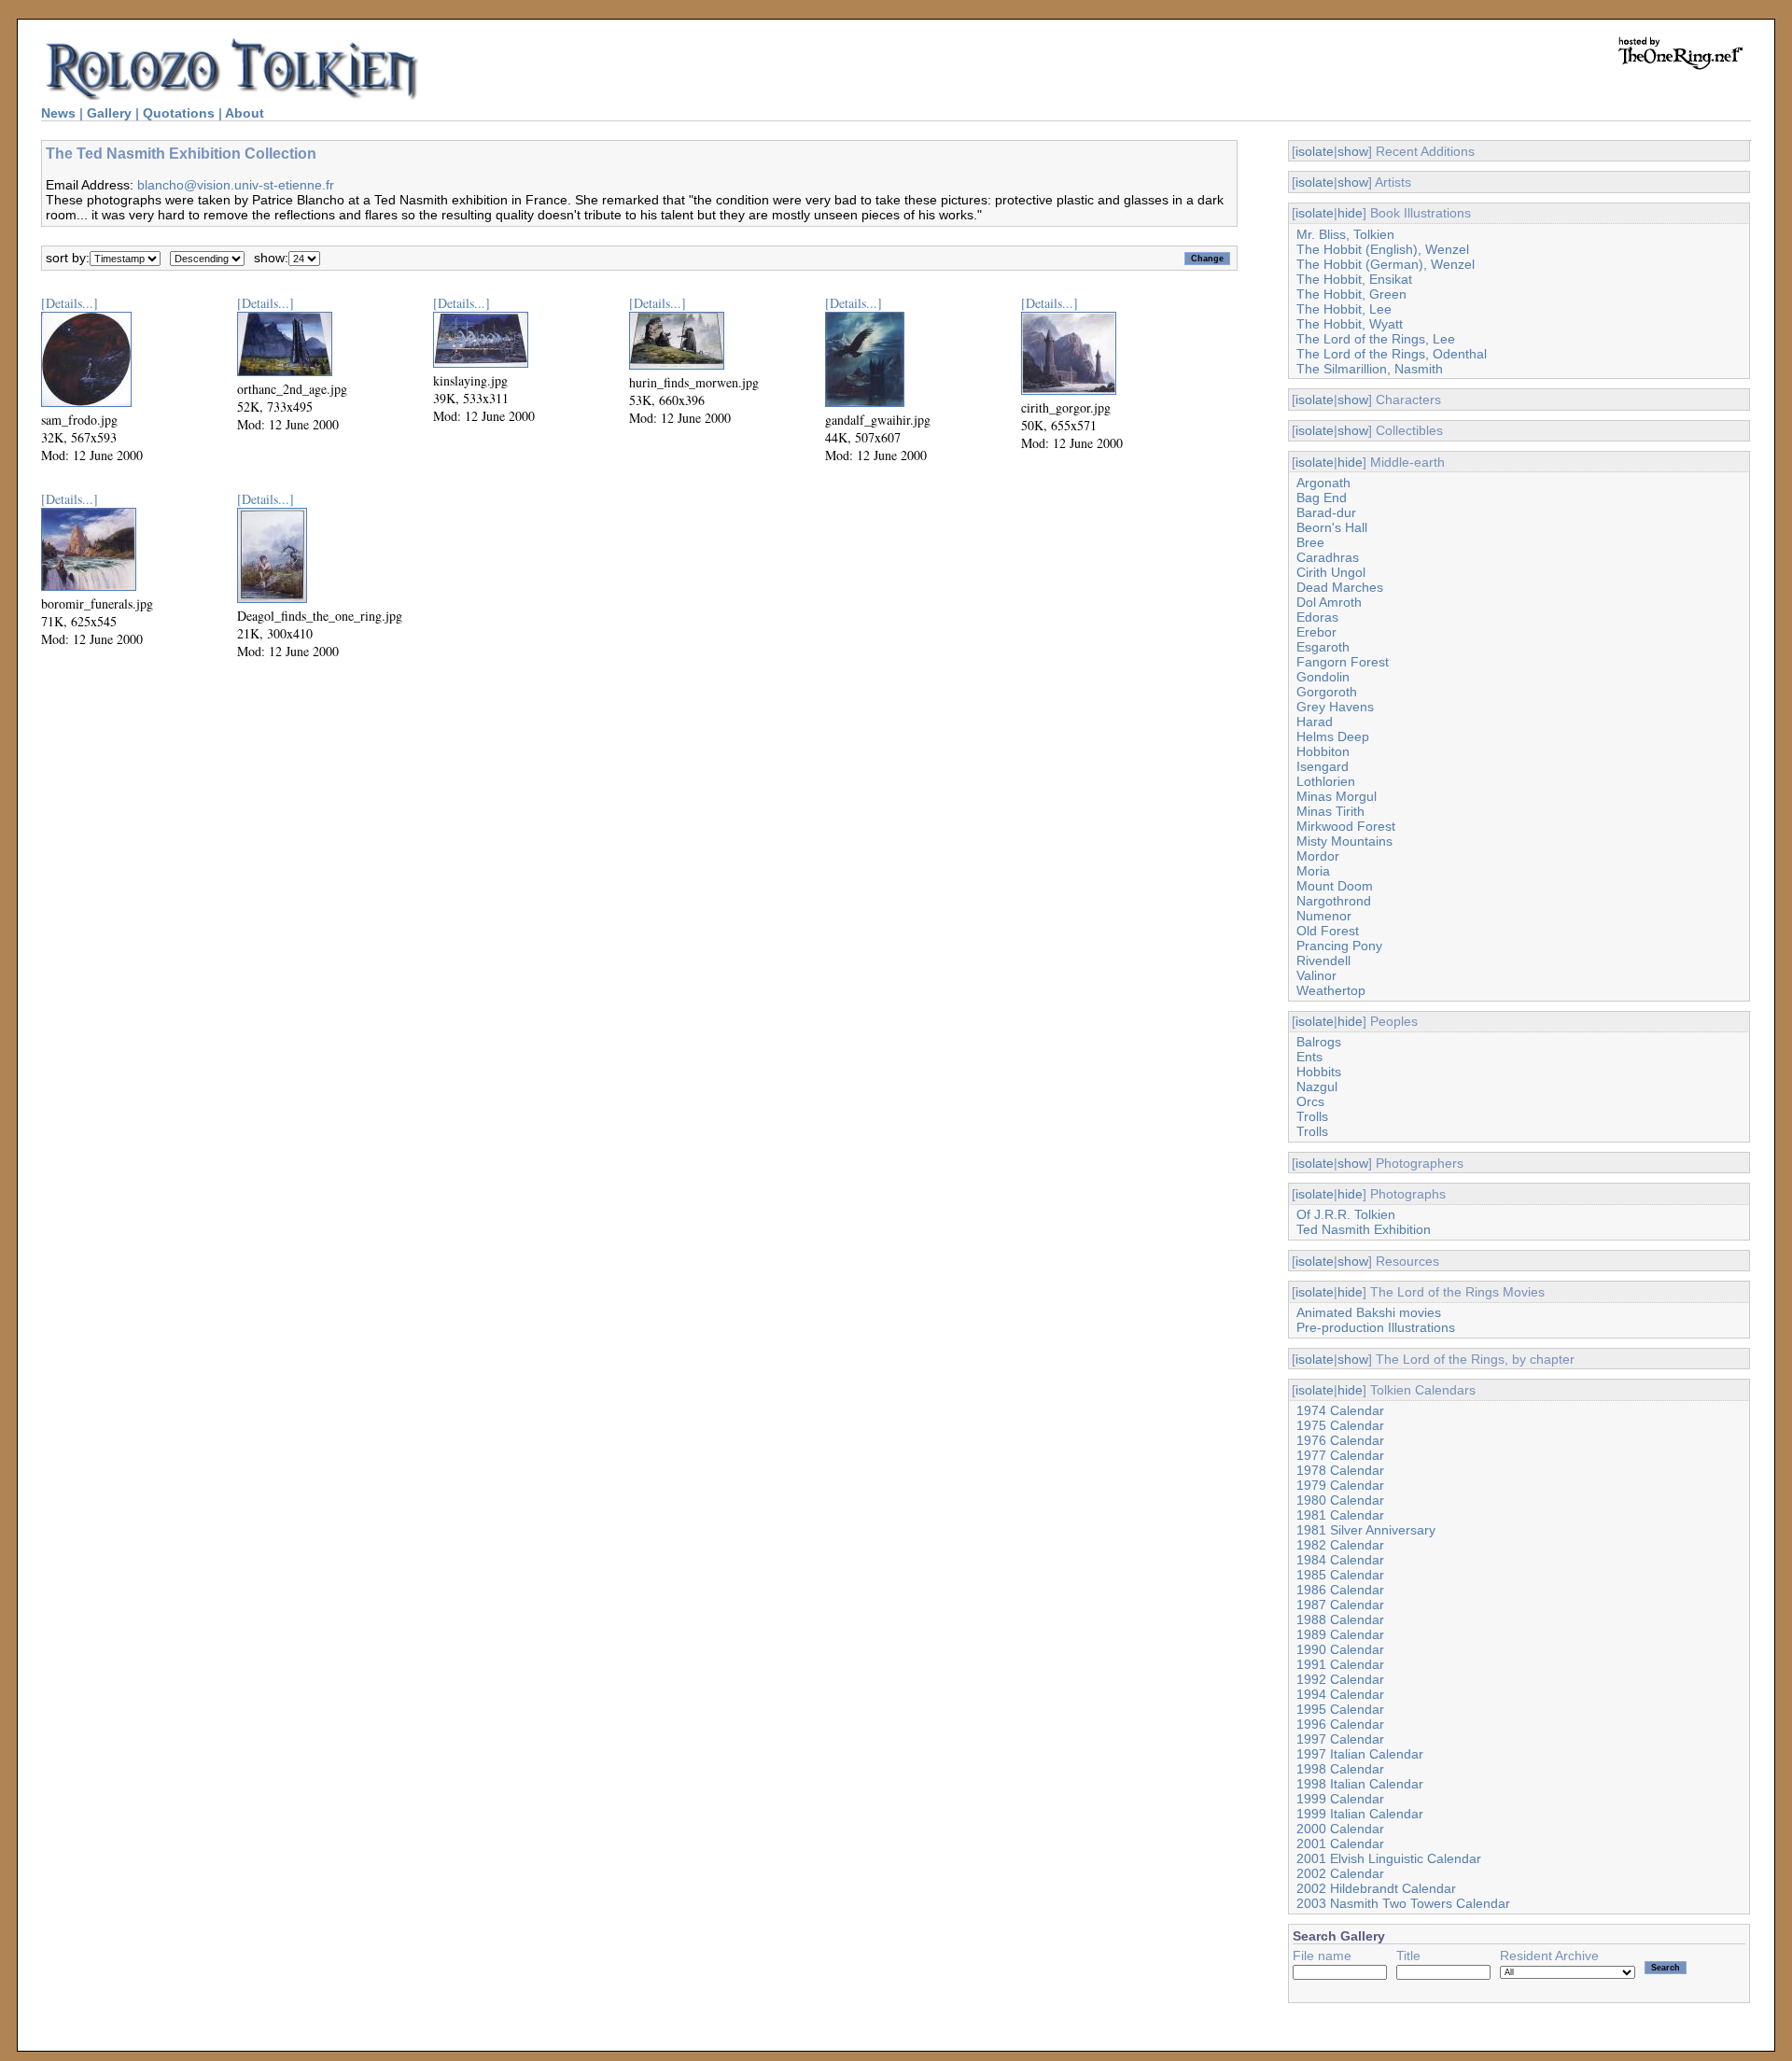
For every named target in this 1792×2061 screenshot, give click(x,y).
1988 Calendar (1340, 1619)
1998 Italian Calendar (1360, 1784)
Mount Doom (1335, 886)
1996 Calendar (1340, 1724)
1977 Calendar (1340, 1455)
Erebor (1316, 632)
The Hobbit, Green (1351, 294)
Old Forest (1328, 931)
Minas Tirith (1330, 811)
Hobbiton (1323, 751)
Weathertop (1331, 990)
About (245, 113)
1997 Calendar (1340, 1739)
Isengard (1323, 766)
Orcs (1310, 1101)
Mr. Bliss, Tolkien (1345, 234)
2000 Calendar (1340, 1829)
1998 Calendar (1340, 1769)
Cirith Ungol (1331, 572)
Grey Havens (1335, 707)
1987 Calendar (1340, 1605)
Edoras (1317, 617)
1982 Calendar (1340, 1545)
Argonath (1323, 483)
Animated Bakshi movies (1369, 1312)
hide (1350, 213)
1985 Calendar (1340, 1575)
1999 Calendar (1340, 1799)
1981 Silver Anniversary (1366, 1530)
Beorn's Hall (1332, 527)
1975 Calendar (1340, 1425)
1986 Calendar (1340, 1590)
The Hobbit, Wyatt (1350, 324)
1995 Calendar (1340, 1709)
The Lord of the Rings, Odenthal (1392, 354)
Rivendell (1323, 960)
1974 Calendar (1340, 1410)
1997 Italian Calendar (1360, 1754)
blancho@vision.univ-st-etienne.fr (236, 185)
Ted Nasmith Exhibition (1364, 1229)
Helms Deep (1333, 736)
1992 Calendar (1340, 1679)
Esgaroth (1323, 647)
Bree (1310, 542)
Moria (1313, 871)
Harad (1315, 722)
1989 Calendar (1340, 1634)
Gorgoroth (1327, 692)
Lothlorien (1326, 781)
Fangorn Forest (1343, 662)
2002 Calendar (1340, 1873)
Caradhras (1328, 557)
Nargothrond (1334, 901)
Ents (1309, 1057)
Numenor (1324, 916)
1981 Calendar (1340, 1515)
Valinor (1316, 975)
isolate (1315, 151)
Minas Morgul (1337, 796)
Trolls (1312, 1116)
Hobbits (1319, 1072)
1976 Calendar (1340, 1440)
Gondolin (1323, 677)
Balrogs (1319, 1042)
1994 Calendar (1340, 1694)
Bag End (1322, 498)
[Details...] (70, 303)
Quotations (179, 113)
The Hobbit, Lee (1344, 309)
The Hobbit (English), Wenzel (1383, 249)
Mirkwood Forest (1346, 826)
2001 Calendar (1340, 1844)
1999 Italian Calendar (1360, 1814)
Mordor (1318, 856)
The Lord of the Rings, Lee (1376, 339)
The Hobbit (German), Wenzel (1386, 264)
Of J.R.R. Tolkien (1346, 1214)
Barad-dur (1326, 512)
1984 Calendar (1340, 1560)
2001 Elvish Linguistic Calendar (1389, 1858)
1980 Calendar (1340, 1500)
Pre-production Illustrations (1376, 1327)
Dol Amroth (1329, 602)
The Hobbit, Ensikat (1354, 279)
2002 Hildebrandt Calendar (1376, 1888)
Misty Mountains (1344, 841)
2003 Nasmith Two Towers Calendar (1403, 1903)
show (1353, 151)
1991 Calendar (1340, 1664)
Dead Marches (1340, 587)
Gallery (109, 113)
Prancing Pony (1339, 946)
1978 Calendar (1340, 1470)
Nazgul (1317, 1087)
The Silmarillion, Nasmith (1370, 369)
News (58, 113)
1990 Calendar (1340, 1649)
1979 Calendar (1340, 1485)
